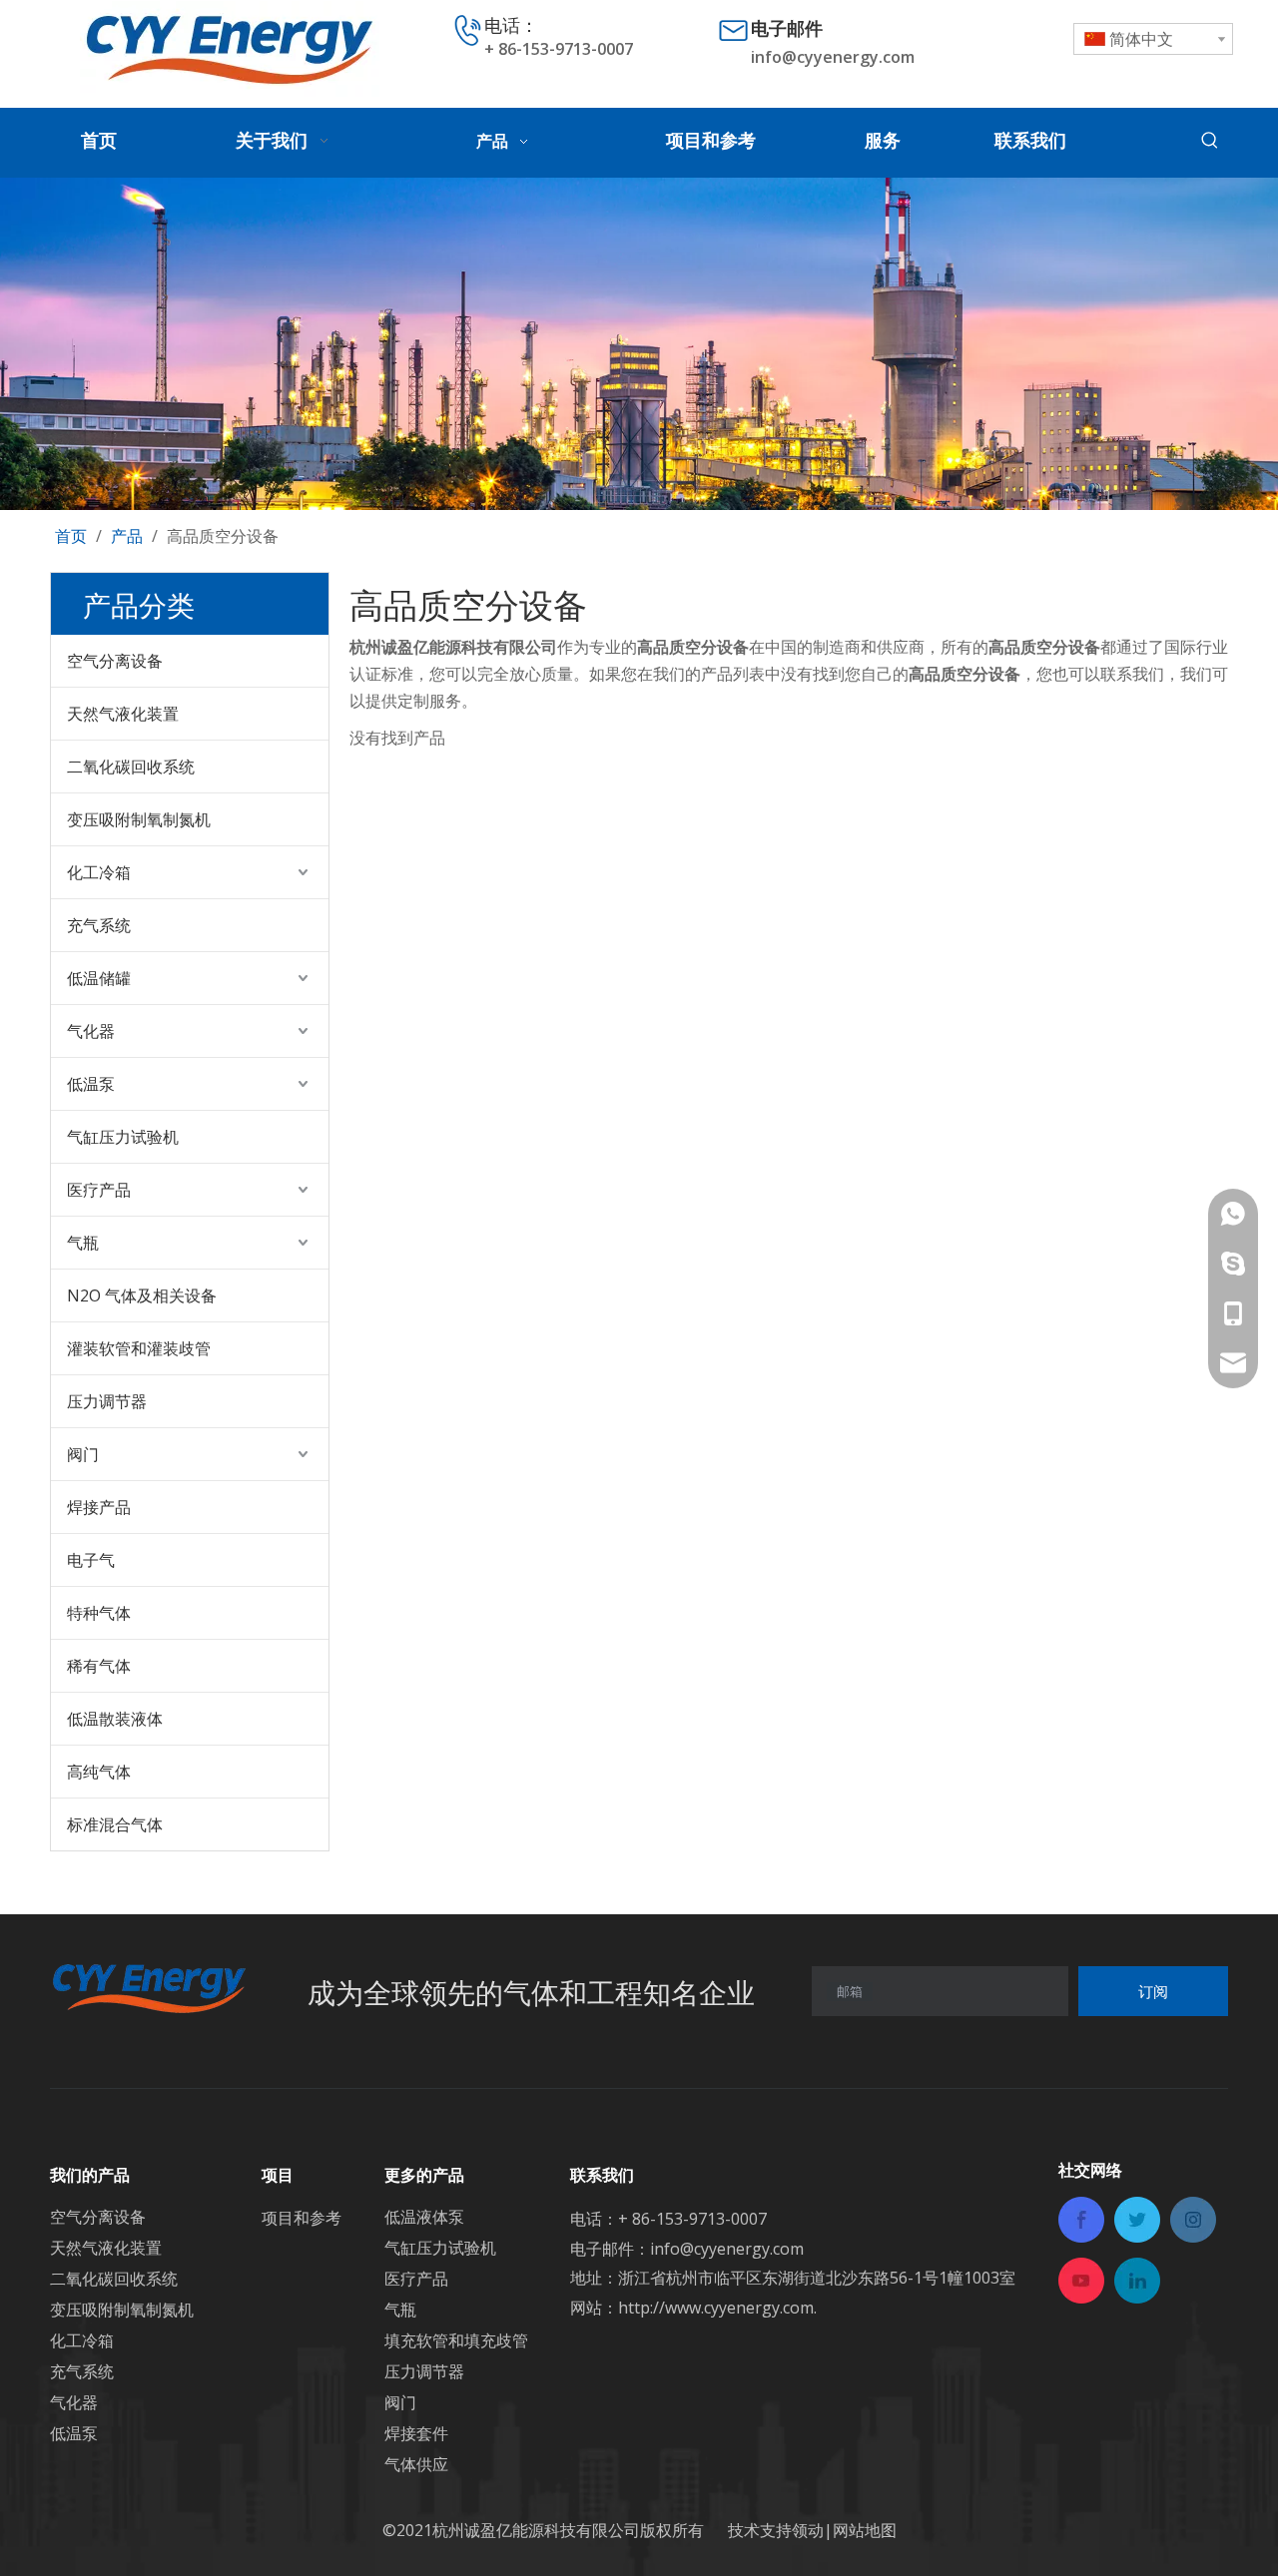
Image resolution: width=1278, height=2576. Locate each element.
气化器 (91, 1031)
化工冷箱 (99, 872)
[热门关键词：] (1210, 141)
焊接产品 (99, 1507)
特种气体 (99, 1613)
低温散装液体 (115, 1719)
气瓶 (83, 1243)
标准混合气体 (115, 1824)
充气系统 (99, 925)
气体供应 (416, 2464)
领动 (808, 2530)
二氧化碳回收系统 (131, 767)
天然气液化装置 (123, 714)
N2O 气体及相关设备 (142, 1295)
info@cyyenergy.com (833, 57)
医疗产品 (99, 1190)
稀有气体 (99, 1666)
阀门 (83, 1454)
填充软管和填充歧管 (456, 2340)
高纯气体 (99, 1772)
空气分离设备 (115, 661)
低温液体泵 (424, 2217)
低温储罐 (99, 978)
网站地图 (865, 2530)
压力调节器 (107, 1401)
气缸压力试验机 (123, 1137)
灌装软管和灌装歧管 (139, 1348)
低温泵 (91, 1084)
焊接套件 (416, 2433)
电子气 (91, 1560)
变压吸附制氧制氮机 (139, 819)
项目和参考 (302, 2218)
